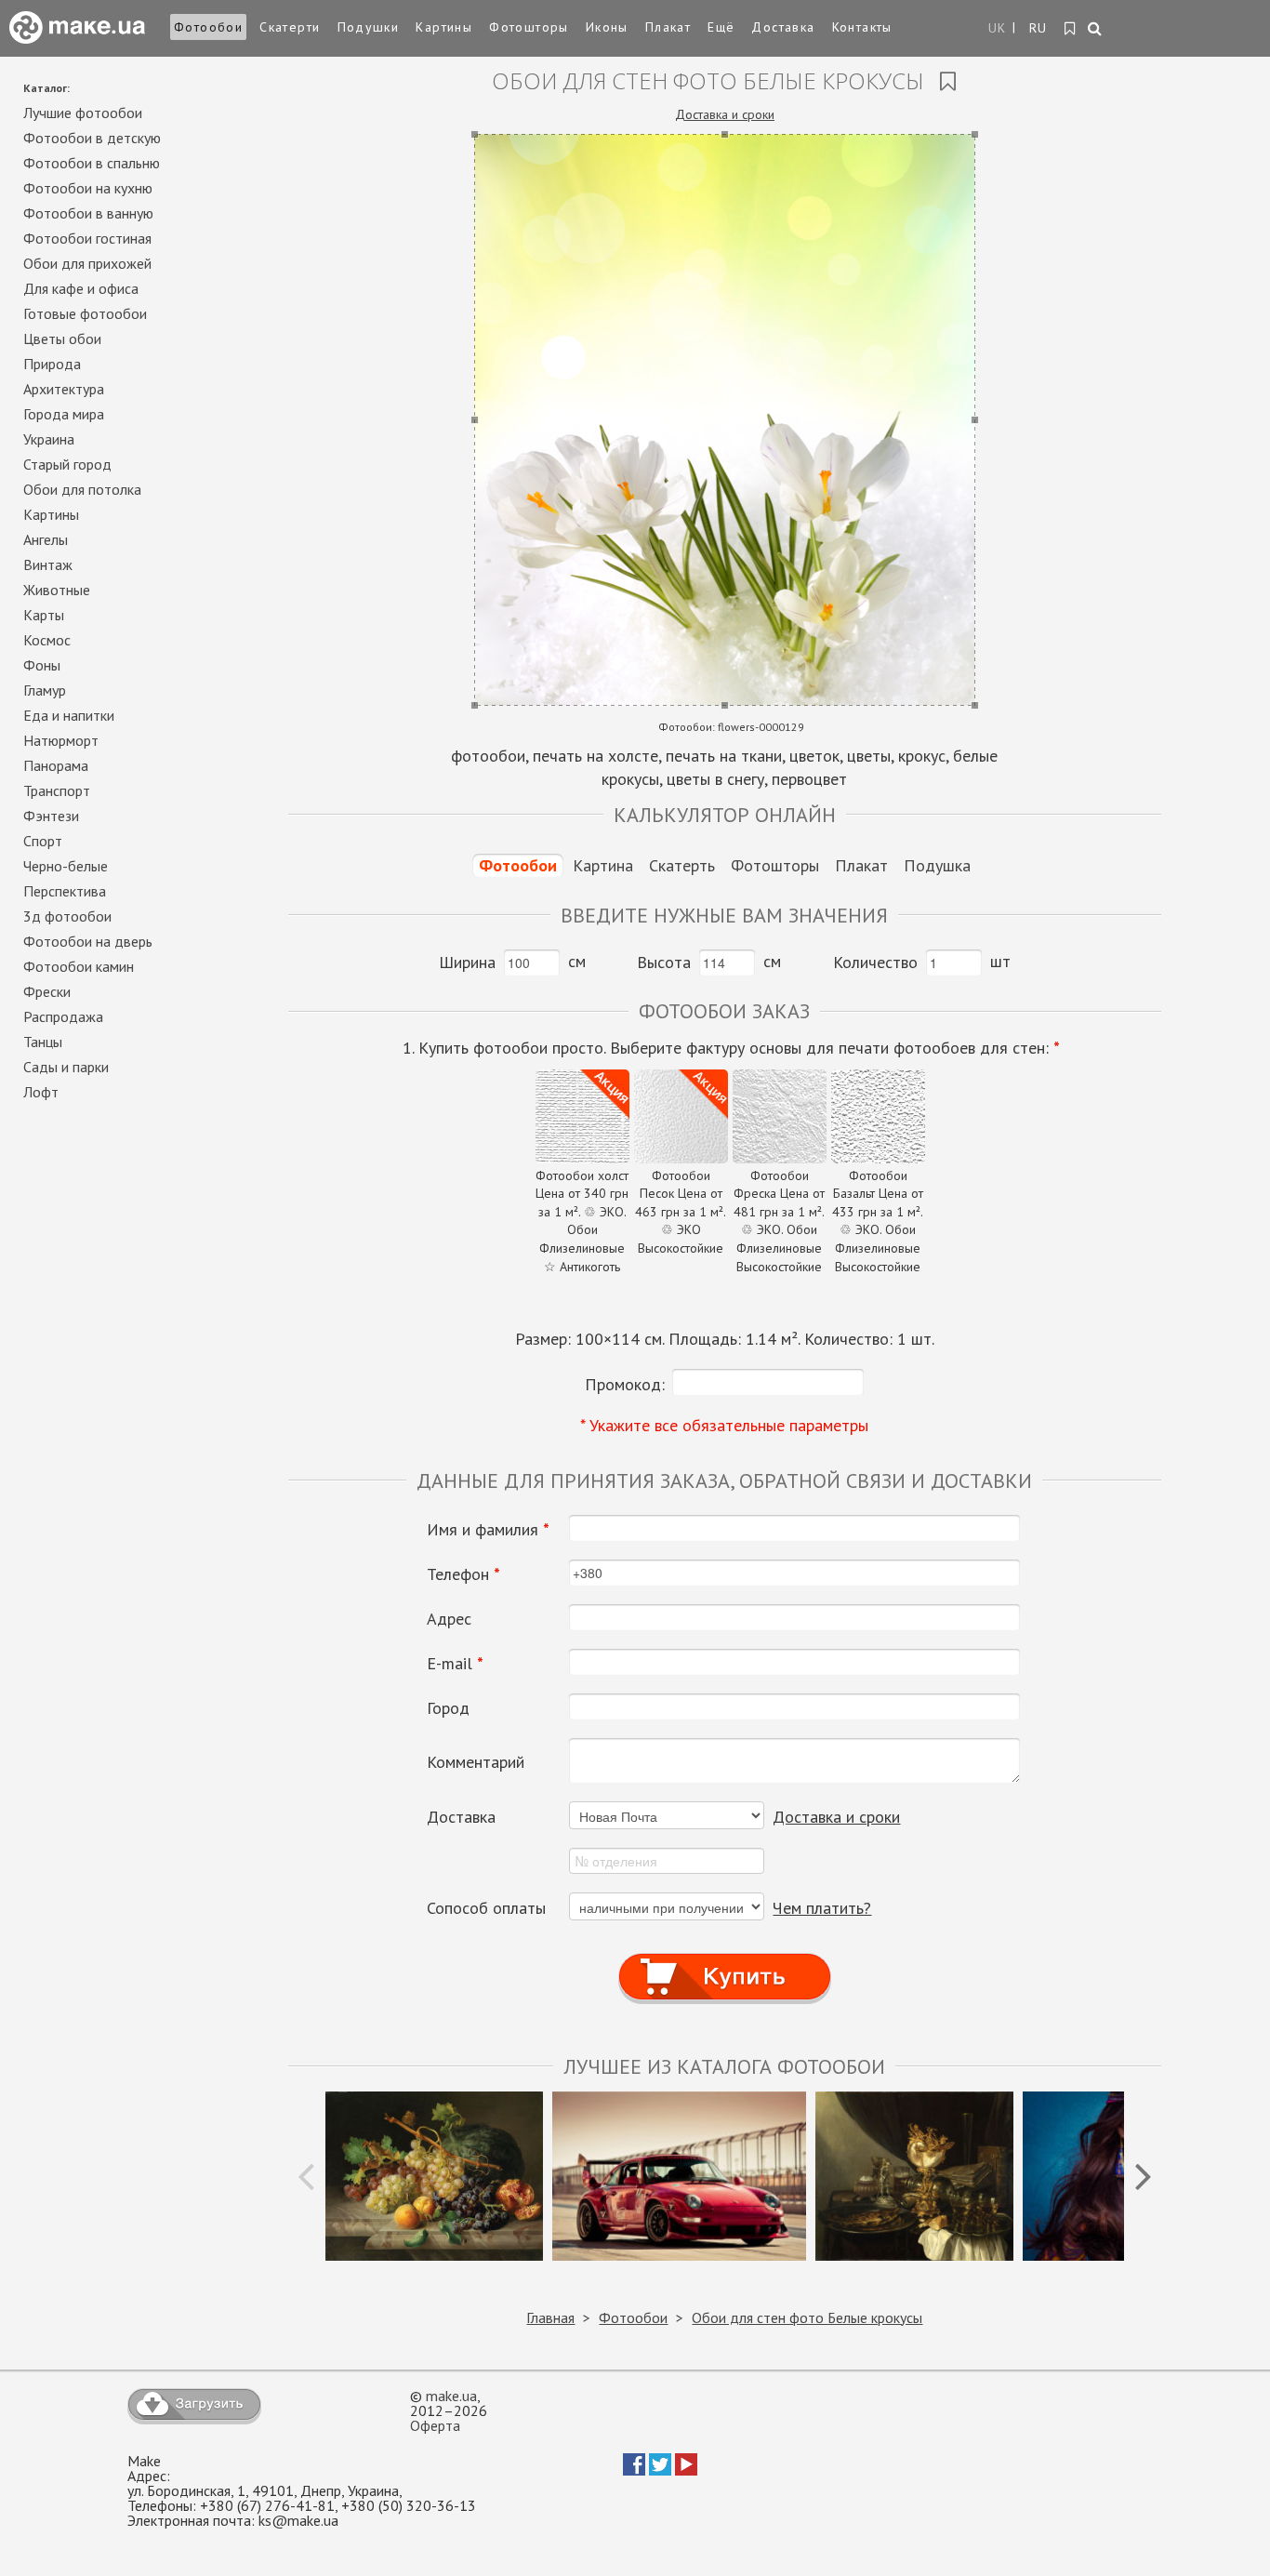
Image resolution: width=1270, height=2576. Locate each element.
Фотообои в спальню (92, 163)
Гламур (45, 690)
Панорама (56, 765)
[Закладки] (1071, 29)
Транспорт (57, 790)
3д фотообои (67, 916)
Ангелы (46, 539)
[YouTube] (686, 2470)
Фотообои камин (79, 966)
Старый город (67, 464)
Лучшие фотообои (83, 113)
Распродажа (63, 1016)
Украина (49, 439)
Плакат (668, 27)
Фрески (47, 991)
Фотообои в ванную (88, 213)
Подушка (937, 865)
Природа (52, 364)
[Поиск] (1096, 30)
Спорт (43, 841)
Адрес (449, 1619)
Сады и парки (66, 1067)
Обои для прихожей (87, 263)
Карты (44, 615)
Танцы (43, 1042)
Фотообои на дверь (88, 941)
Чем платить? (822, 1908)
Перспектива (65, 891)
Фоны (42, 665)
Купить (724, 1959)
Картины (444, 27)
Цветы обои (62, 339)
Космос (47, 640)
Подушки (369, 27)
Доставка (783, 27)
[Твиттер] (660, 2470)
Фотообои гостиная (87, 238)
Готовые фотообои (85, 313)
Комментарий (476, 1762)
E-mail (455, 1664)
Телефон (463, 1574)
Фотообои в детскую (92, 138)
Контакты (862, 27)
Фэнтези (51, 816)
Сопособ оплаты (486, 1908)
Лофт (41, 1092)
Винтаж (48, 564)
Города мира (64, 414)
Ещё (721, 27)
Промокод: (625, 1384)
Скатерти (290, 27)
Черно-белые (66, 866)
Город (448, 1708)
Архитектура (64, 389)
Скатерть (682, 865)
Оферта (435, 2425)
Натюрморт (61, 740)
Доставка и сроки (725, 114)
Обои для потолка (82, 489)
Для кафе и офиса (81, 288)
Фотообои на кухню (88, 188)
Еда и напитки (69, 715)
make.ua (451, 2396)
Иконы (607, 27)
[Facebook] (634, 2470)
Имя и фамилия (488, 1530)
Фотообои (208, 27)
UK (998, 28)
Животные (57, 590)
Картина (603, 865)
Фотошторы (529, 27)
